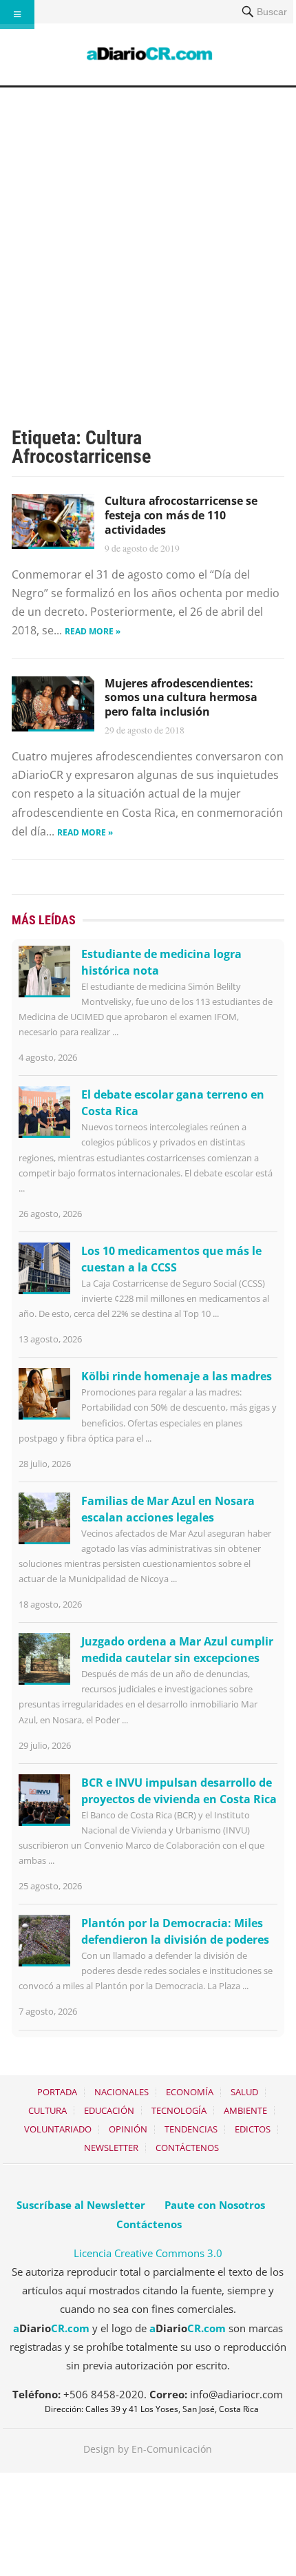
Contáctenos (187, 2148)
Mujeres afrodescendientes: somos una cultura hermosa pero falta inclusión (181, 698)
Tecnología (179, 2110)
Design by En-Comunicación (148, 2449)
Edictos (253, 2129)
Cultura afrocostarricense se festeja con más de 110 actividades (181, 515)
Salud (244, 2092)
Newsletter (111, 2148)
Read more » (93, 631)
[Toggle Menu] (17, 14)
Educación (109, 2110)
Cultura (47, 2110)
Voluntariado (58, 2129)
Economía (190, 2092)
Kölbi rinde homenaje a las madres (177, 1376)
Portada (57, 2092)
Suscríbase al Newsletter (81, 2205)
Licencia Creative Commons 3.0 (148, 2253)
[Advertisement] (148, 242)
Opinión (128, 2129)
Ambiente (245, 2110)
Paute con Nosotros (215, 2205)
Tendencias (191, 2129)
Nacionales (121, 2092)
